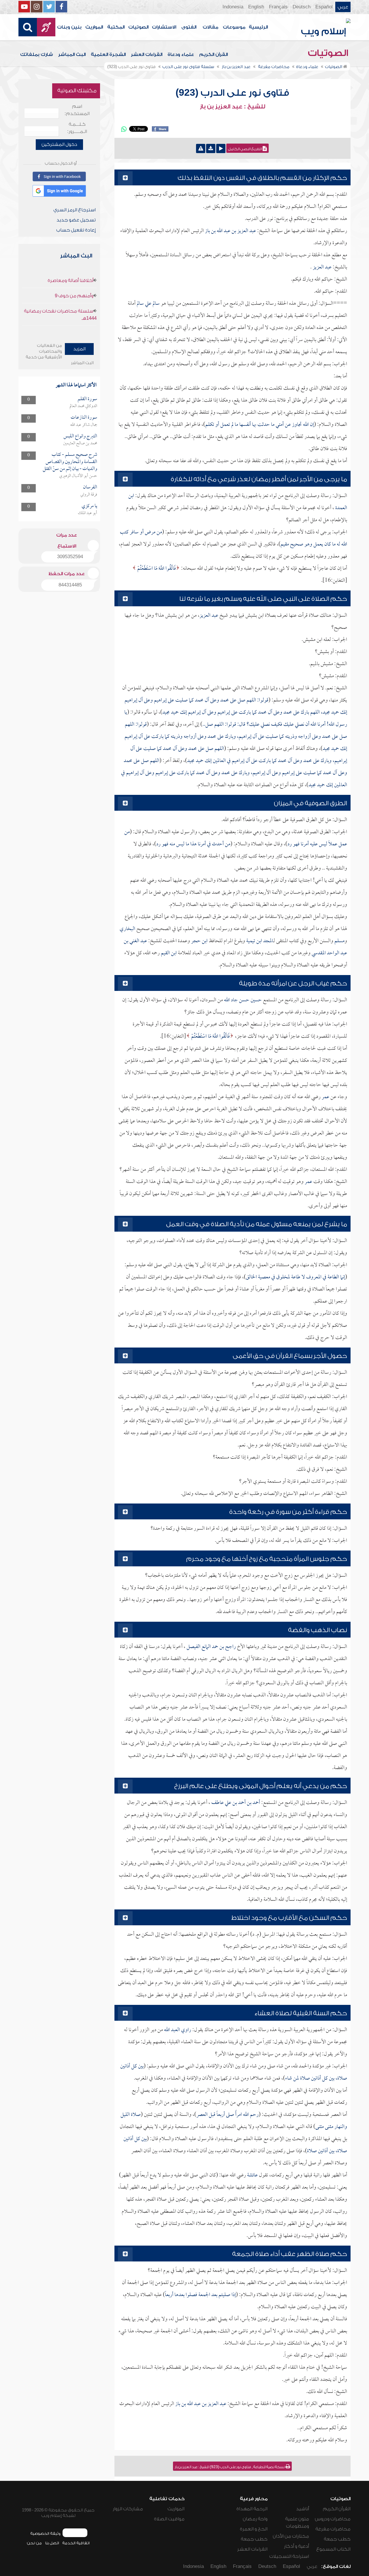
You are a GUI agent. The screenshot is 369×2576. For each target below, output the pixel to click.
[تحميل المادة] (211, 148)
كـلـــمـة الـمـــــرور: (77, 128)
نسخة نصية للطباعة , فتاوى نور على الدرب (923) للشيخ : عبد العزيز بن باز (230, 2467)
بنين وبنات (69, 27)
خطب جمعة (337, 2539)
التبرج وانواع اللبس (80, 436)
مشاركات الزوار (128, 2509)
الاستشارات (164, 27)
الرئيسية (258, 27)
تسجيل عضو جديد (76, 220)
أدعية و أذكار (296, 2546)
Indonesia (233, 7)
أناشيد (303, 2509)
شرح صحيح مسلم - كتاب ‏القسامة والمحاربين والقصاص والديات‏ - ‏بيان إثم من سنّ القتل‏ (70, 462)
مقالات (210, 27)
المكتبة (116, 27)
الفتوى (189, 27)
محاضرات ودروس (333, 2519)
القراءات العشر (147, 54)
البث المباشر (72, 54)
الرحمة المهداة (252, 2509)
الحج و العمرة (254, 2529)
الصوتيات (138, 27)
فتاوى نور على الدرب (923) (232, 93)
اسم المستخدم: (77, 110)
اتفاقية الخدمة (76, 2543)
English (256, 7)
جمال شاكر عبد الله (84, 425)
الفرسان (90, 487)
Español (324, 7)
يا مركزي (89, 506)
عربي (343, 7)
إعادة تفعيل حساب (76, 230)
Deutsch (302, 7)
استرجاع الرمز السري (75, 210)
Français (278, 7)
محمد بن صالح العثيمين (80, 443)
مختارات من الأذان (291, 2536)
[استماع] (221, 148)
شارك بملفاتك (37, 54)
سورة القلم (87, 399)
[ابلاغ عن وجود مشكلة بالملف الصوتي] (201, 148)
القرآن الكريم (213, 54)
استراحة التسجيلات (289, 2556)
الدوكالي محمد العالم (83, 406)
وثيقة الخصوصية (45, 2533)
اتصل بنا (52, 2543)
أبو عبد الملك (87, 513)
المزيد (79, 349)
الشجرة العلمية (108, 54)
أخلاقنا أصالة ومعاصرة (70, 281)
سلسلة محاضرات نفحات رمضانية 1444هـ (60, 315)
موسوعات (234, 27)
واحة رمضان (255, 2519)
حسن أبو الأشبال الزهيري (78, 476)
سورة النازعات (84, 418)
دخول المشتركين (59, 144)
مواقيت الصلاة (169, 2519)
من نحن (34, 2543)
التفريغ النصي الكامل (245, 149)
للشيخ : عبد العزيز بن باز (232, 107)
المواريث (94, 27)
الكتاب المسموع (333, 2549)
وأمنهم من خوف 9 (74, 296)
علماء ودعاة (181, 54)
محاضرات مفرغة (333, 2529)
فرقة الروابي (89, 495)
